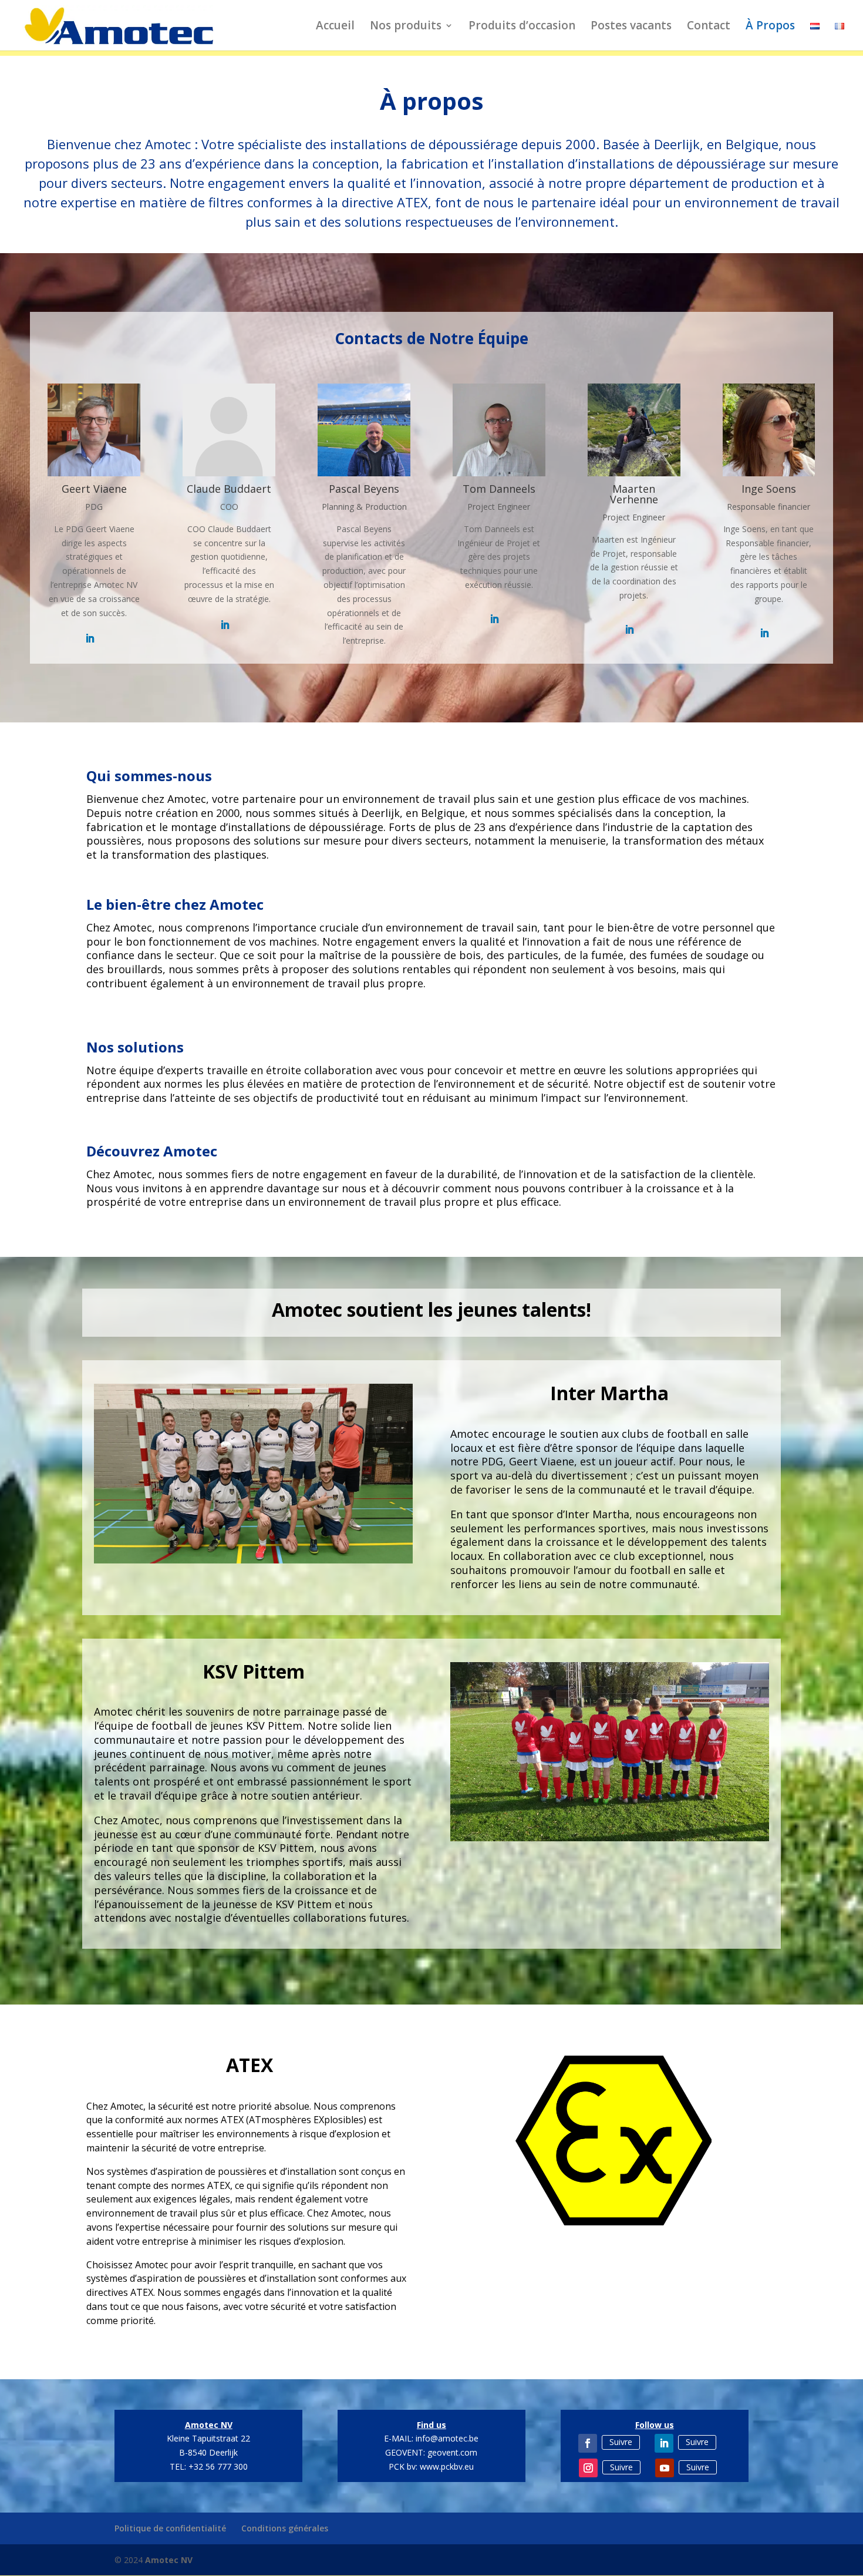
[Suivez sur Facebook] (588, 2443)
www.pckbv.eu (447, 2466)
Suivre (621, 2442)
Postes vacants (631, 27)
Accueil (335, 27)
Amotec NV (169, 2560)
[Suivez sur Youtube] (665, 2468)
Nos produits (406, 27)
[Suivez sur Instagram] (588, 2468)
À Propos (770, 27)
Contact (709, 27)
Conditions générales (285, 2528)
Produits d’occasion (522, 27)
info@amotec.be (447, 2438)
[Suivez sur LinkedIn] (664, 2443)
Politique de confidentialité (170, 2528)
